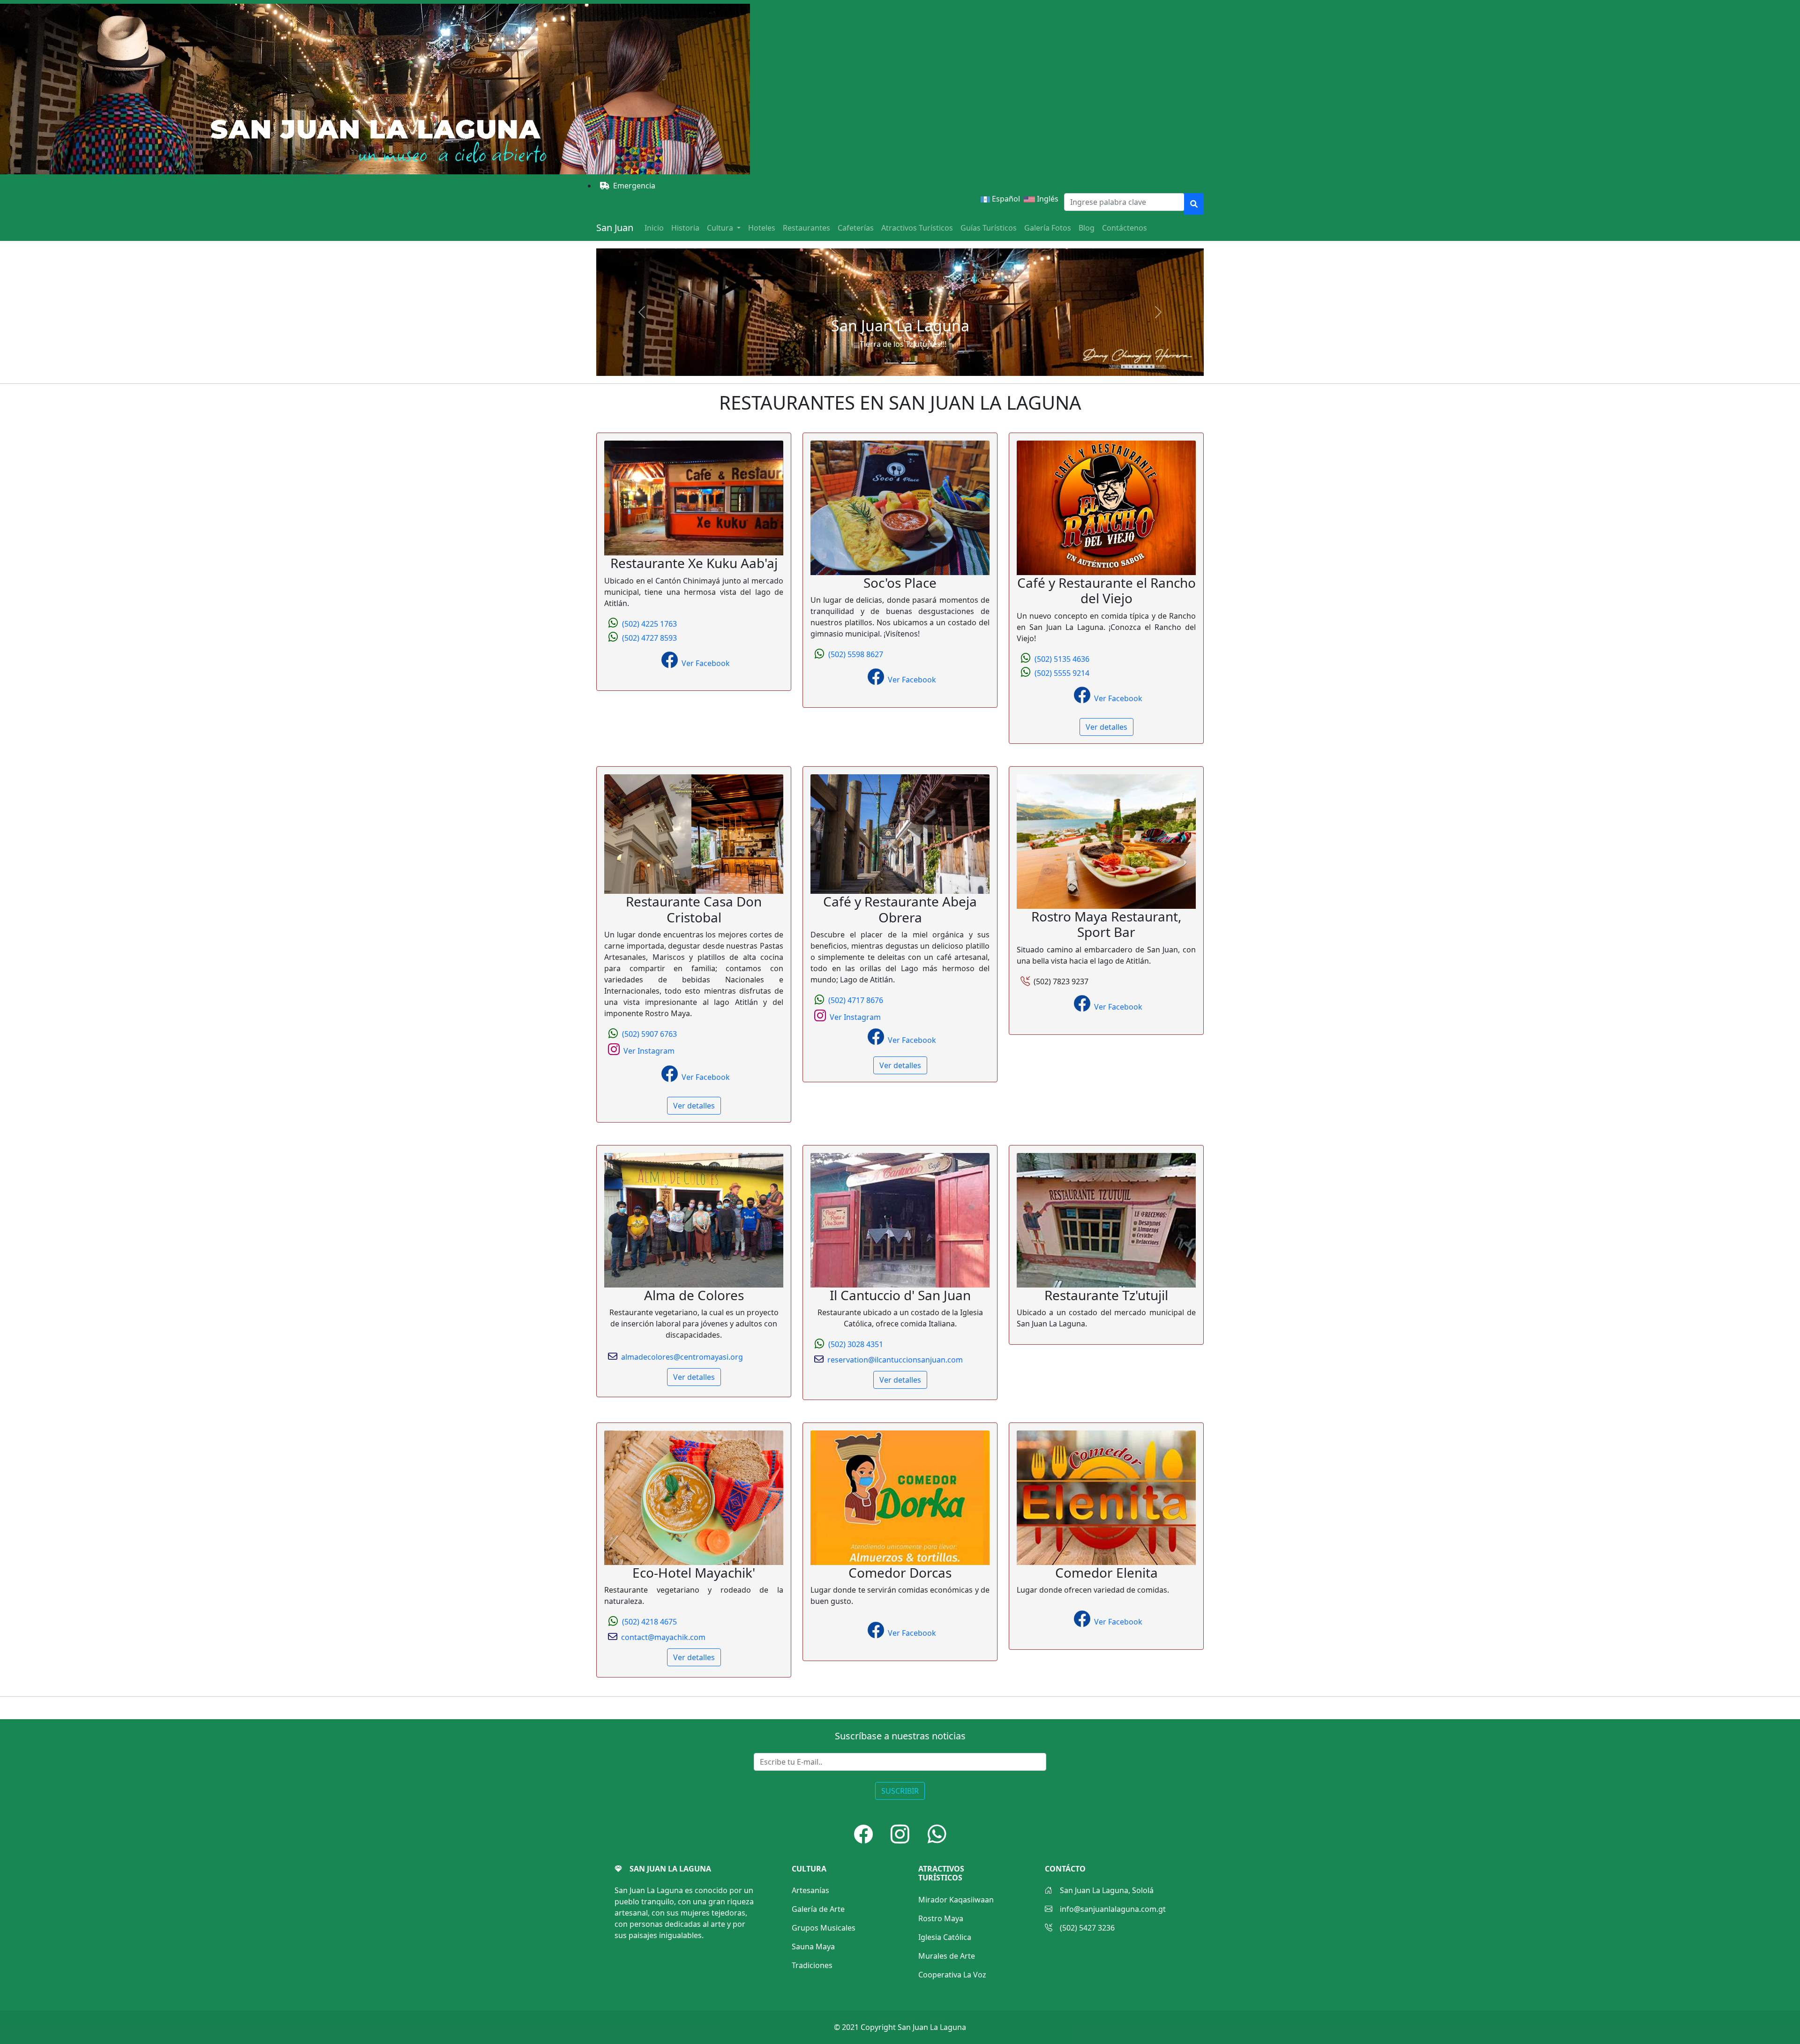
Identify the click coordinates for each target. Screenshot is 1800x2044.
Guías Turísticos (989, 228)
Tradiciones (812, 1965)
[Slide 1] (892, 363)
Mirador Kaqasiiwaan (956, 1900)
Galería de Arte (818, 1909)
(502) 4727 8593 (649, 638)
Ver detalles (1106, 727)
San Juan (615, 228)
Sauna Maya (813, 1947)
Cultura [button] (721, 228)
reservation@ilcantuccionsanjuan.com (895, 1360)
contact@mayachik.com (663, 1637)
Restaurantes (806, 228)
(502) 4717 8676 (856, 1000)
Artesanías (810, 1890)
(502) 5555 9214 (1062, 673)
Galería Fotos (1048, 228)
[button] (863, 1834)
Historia (685, 228)
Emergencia (634, 186)
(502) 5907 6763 (649, 1034)
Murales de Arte (947, 1956)
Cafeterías (856, 228)
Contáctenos (1125, 228)
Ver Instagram (649, 1051)
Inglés (1050, 199)
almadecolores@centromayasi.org (682, 1357)
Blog (1087, 228)
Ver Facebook (706, 663)
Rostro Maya (941, 1918)
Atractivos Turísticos (917, 228)
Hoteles (762, 228)
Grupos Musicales (824, 1928)
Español (1005, 199)
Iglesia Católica (945, 1937)
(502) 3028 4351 (856, 1344)
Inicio (654, 228)
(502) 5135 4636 (1062, 659)
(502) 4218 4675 (649, 1622)
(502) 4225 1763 (649, 624)
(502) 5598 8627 (856, 654)
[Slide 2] (908, 363)
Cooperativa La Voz (952, 1975)
